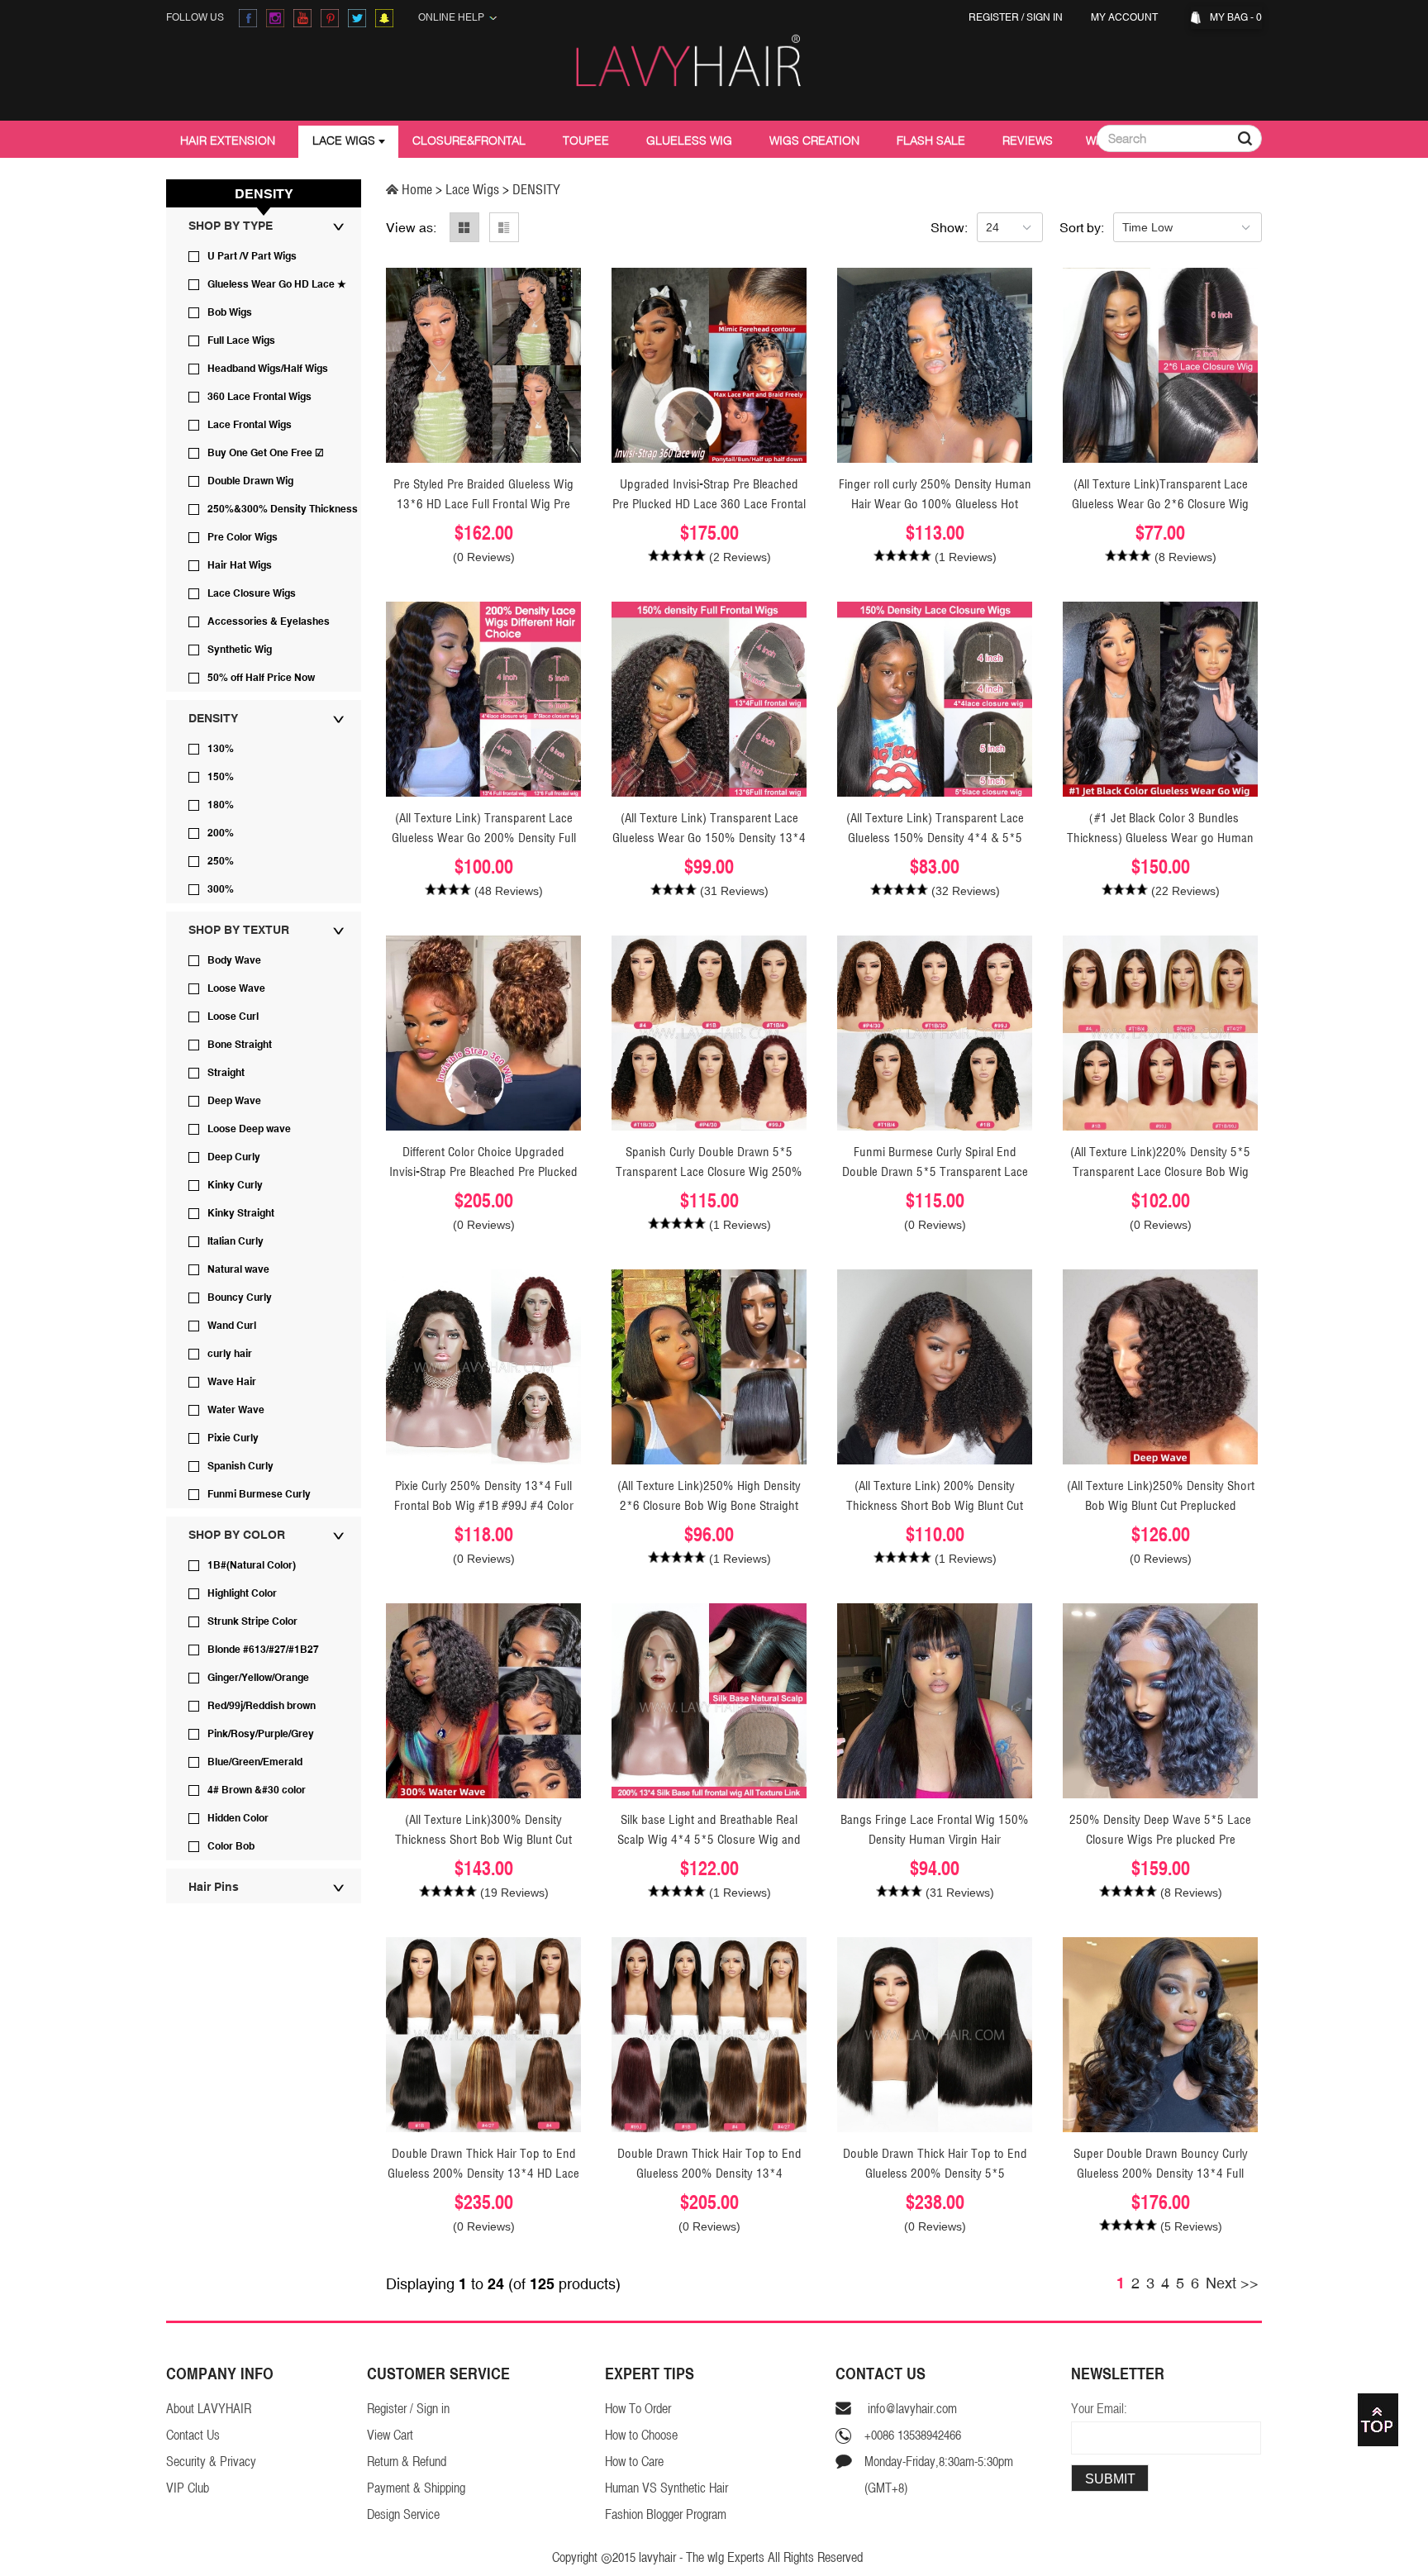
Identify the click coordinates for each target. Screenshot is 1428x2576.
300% (221, 889)
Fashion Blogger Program (666, 2514)
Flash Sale (931, 140)
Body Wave (234, 960)
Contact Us (193, 2435)
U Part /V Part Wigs (252, 256)
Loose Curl (233, 1017)
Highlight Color (242, 1593)
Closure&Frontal (469, 140)
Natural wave (238, 1269)
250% (221, 861)
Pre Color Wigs (243, 537)
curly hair (230, 1354)
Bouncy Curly (240, 1298)
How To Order (638, 2409)
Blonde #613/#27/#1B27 (263, 1650)
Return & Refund (407, 2462)
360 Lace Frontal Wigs (259, 397)
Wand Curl (232, 1326)
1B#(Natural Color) (252, 1565)
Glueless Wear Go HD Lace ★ (277, 284)
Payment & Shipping (416, 2488)
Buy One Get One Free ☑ (266, 453)
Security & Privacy (211, 2462)
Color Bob (231, 1846)
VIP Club (188, 2488)
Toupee (586, 140)
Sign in (1045, 17)
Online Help (454, 17)
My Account (1127, 17)
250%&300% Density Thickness (283, 509)
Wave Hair (232, 1382)
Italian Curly (236, 1241)
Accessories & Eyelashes (269, 621)
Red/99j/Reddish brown (262, 1706)
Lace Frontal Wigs (250, 425)
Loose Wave (236, 988)
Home (417, 189)
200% (221, 833)
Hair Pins (214, 1887)
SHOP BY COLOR (237, 1535)
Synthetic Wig (240, 650)
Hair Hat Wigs (240, 565)
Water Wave (236, 1410)
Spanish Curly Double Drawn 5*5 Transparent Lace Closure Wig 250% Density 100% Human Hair (709, 1171)
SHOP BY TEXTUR (239, 930)
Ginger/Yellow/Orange (258, 1678)
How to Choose (641, 2435)
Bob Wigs (230, 312)
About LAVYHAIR (209, 2409)
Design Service (403, 2514)
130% (221, 749)
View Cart (390, 2435)
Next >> (1232, 2283)
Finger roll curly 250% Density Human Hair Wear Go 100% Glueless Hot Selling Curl (935, 504)
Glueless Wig (689, 140)
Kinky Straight (241, 1213)
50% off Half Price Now (261, 678)
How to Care (634, 2462)
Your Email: (1099, 2409)
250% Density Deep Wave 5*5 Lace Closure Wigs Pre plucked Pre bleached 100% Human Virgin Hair (1160, 1839)
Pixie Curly (233, 1438)
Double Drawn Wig (250, 481)
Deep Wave (234, 1101)
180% (221, 805)
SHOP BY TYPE (231, 226)
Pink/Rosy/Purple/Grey (261, 1734)
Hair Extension (228, 140)
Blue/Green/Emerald (255, 1762)
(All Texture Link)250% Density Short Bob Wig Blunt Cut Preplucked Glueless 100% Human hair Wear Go (1161, 1505)
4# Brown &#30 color (257, 1790)
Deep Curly (234, 1157)
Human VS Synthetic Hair (666, 2488)
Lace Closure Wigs (252, 593)
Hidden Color (238, 1818)
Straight (226, 1073)
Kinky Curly (235, 1185)
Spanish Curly (240, 1466)
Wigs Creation (814, 140)
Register (994, 17)
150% (221, 777)
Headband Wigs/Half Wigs (268, 369)
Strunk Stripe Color (252, 1621)
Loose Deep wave (249, 1129)
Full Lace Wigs (241, 340)
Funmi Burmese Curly (259, 1494)
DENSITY (213, 718)
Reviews (1028, 140)
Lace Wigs (344, 140)
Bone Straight (240, 1045)
